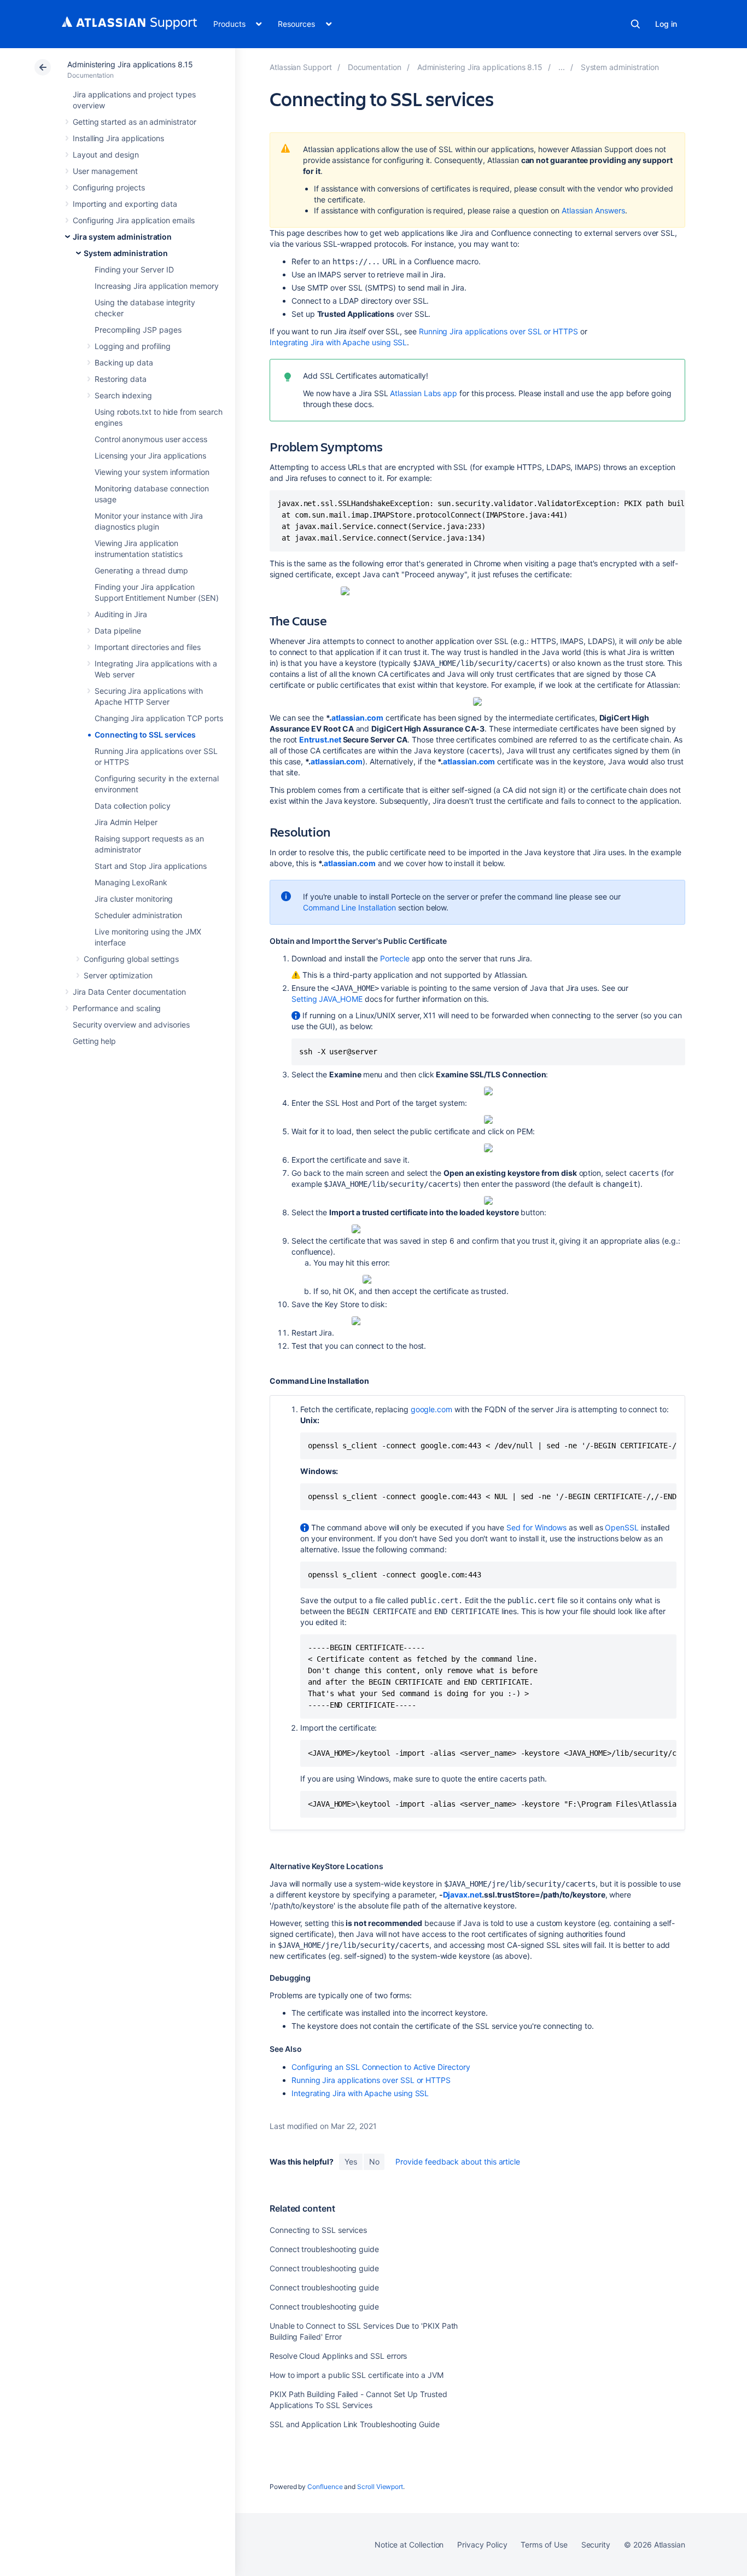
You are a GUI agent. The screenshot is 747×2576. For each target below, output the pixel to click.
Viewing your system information (152, 472)
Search (635, 24)
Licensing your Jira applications (150, 456)
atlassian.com (357, 718)
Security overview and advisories (131, 1025)
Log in (666, 24)
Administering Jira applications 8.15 (130, 64)
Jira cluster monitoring (134, 899)
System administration (126, 253)
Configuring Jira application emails (134, 220)
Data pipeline (118, 631)
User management (105, 171)
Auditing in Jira (121, 614)
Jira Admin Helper (126, 822)
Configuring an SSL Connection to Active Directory (381, 2067)
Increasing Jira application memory (157, 286)
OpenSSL (622, 1527)
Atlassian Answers (593, 210)
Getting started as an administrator (135, 122)
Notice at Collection (409, 2545)
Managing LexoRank (131, 882)
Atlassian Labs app (424, 393)
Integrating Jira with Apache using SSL (338, 342)
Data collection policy (132, 806)
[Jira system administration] (562, 67)
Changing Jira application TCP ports (159, 718)
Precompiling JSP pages (138, 330)
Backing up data (124, 362)
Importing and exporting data (125, 204)
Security (596, 2545)
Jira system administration (122, 237)
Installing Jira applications (118, 138)
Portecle (395, 958)
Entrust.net (320, 739)
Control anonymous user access (151, 439)
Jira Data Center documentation (129, 992)
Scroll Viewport (380, 2487)
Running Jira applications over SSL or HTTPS (498, 331)
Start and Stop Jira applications (151, 866)
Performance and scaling (117, 1008)
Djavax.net (462, 1895)
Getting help (94, 1041)
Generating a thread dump (141, 570)
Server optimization (118, 975)
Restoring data (121, 379)
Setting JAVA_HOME (327, 999)
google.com (431, 1409)
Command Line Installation (349, 907)
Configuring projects (109, 187)
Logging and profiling (133, 346)
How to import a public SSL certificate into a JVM (357, 2375)
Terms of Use (544, 2545)
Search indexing (123, 395)
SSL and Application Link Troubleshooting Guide (355, 2424)
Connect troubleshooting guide (324, 2249)
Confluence (325, 2487)
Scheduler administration (138, 915)
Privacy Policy (482, 2545)
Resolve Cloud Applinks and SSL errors (338, 2356)
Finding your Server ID (134, 269)
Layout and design (106, 155)
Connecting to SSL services (145, 735)
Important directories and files (148, 647)
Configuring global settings (131, 959)
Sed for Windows (536, 1527)
